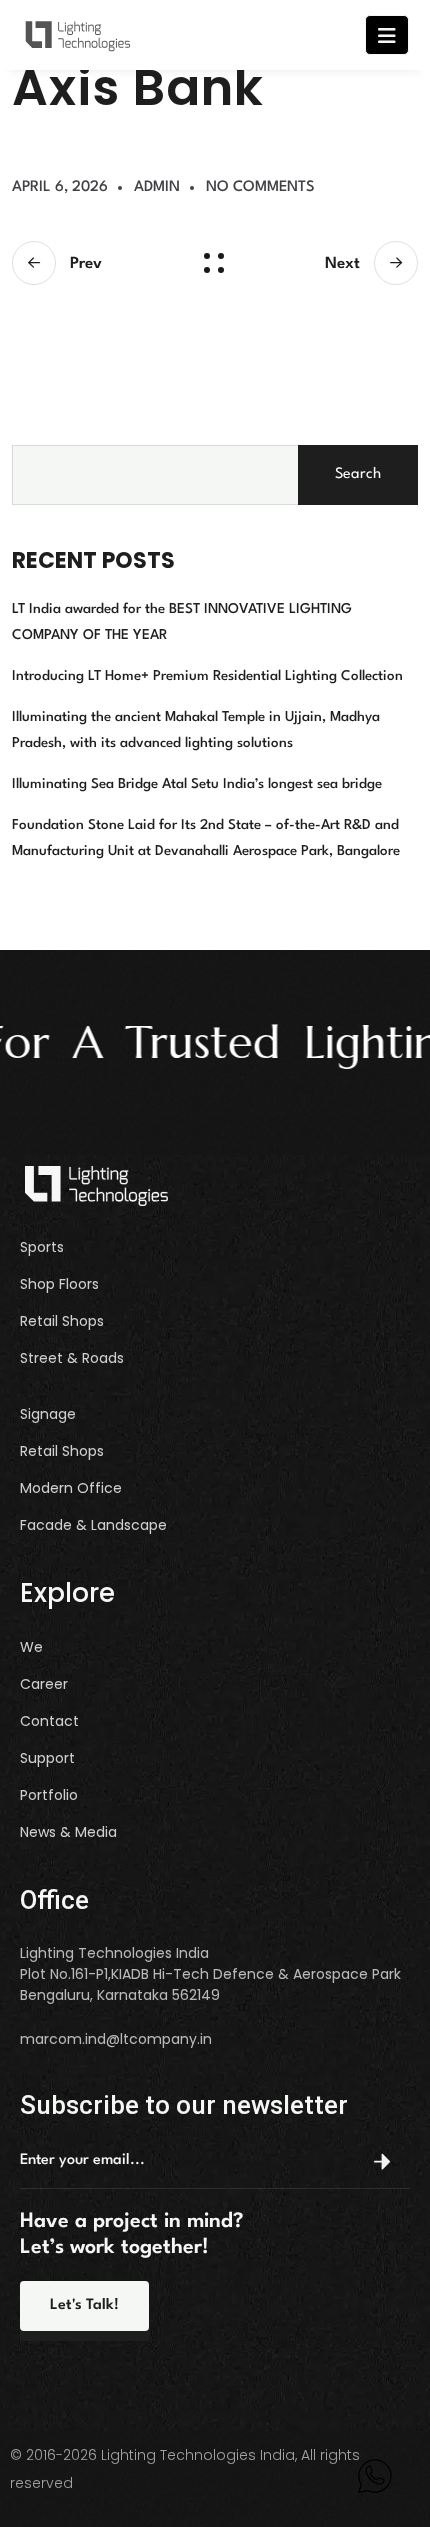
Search (358, 474)
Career (44, 1684)
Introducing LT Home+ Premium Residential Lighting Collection (207, 676)
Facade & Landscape (93, 1525)
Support (47, 1758)
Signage (48, 1414)
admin (157, 187)
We (31, 1647)
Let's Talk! (84, 2305)
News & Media (68, 1832)
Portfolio (49, 1795)
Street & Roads (72, 1358)
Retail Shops (62, 1321)
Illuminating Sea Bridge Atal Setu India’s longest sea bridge (197, 784)
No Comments (260, 187)
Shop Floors (59, 1284)
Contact (49, 1721)
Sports (42, 1247)
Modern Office (71, 1488)
